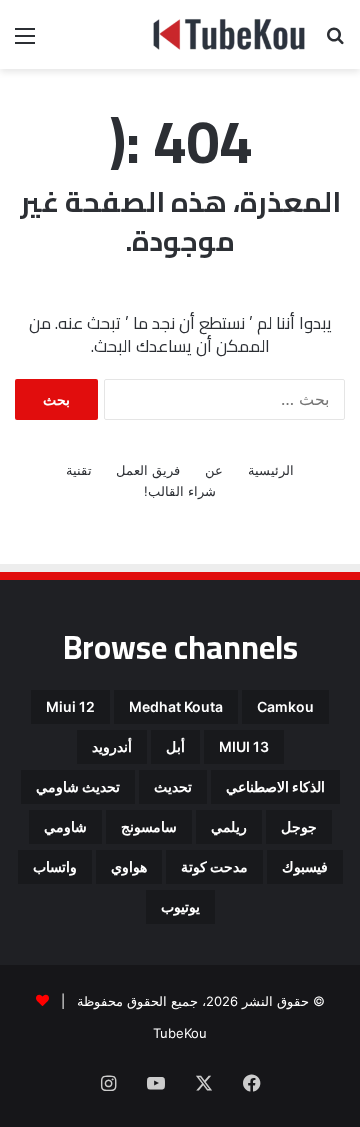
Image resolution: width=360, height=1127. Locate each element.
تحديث (173, 786)
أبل (175, 746)
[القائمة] (25, 42)
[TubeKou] (230, 34)
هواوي (129, 866)
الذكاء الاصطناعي (275, 786)
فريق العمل (148, 470)
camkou (285, 706)
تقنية (79, 470)
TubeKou (180, 1033)
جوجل (299, 826)
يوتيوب (180, 906)
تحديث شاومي (78, 786)
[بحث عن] (335, 42)
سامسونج (149, 826)
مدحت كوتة (214, 866)
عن (214, 470)
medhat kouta (176, 706)
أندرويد (112, 746)
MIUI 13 (244, 746)
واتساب (55, 866)
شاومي (65, 826)
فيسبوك (305, 866)
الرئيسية (271, 470)
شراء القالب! (180, 491)
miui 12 (70, 706)
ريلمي (229, 826)
